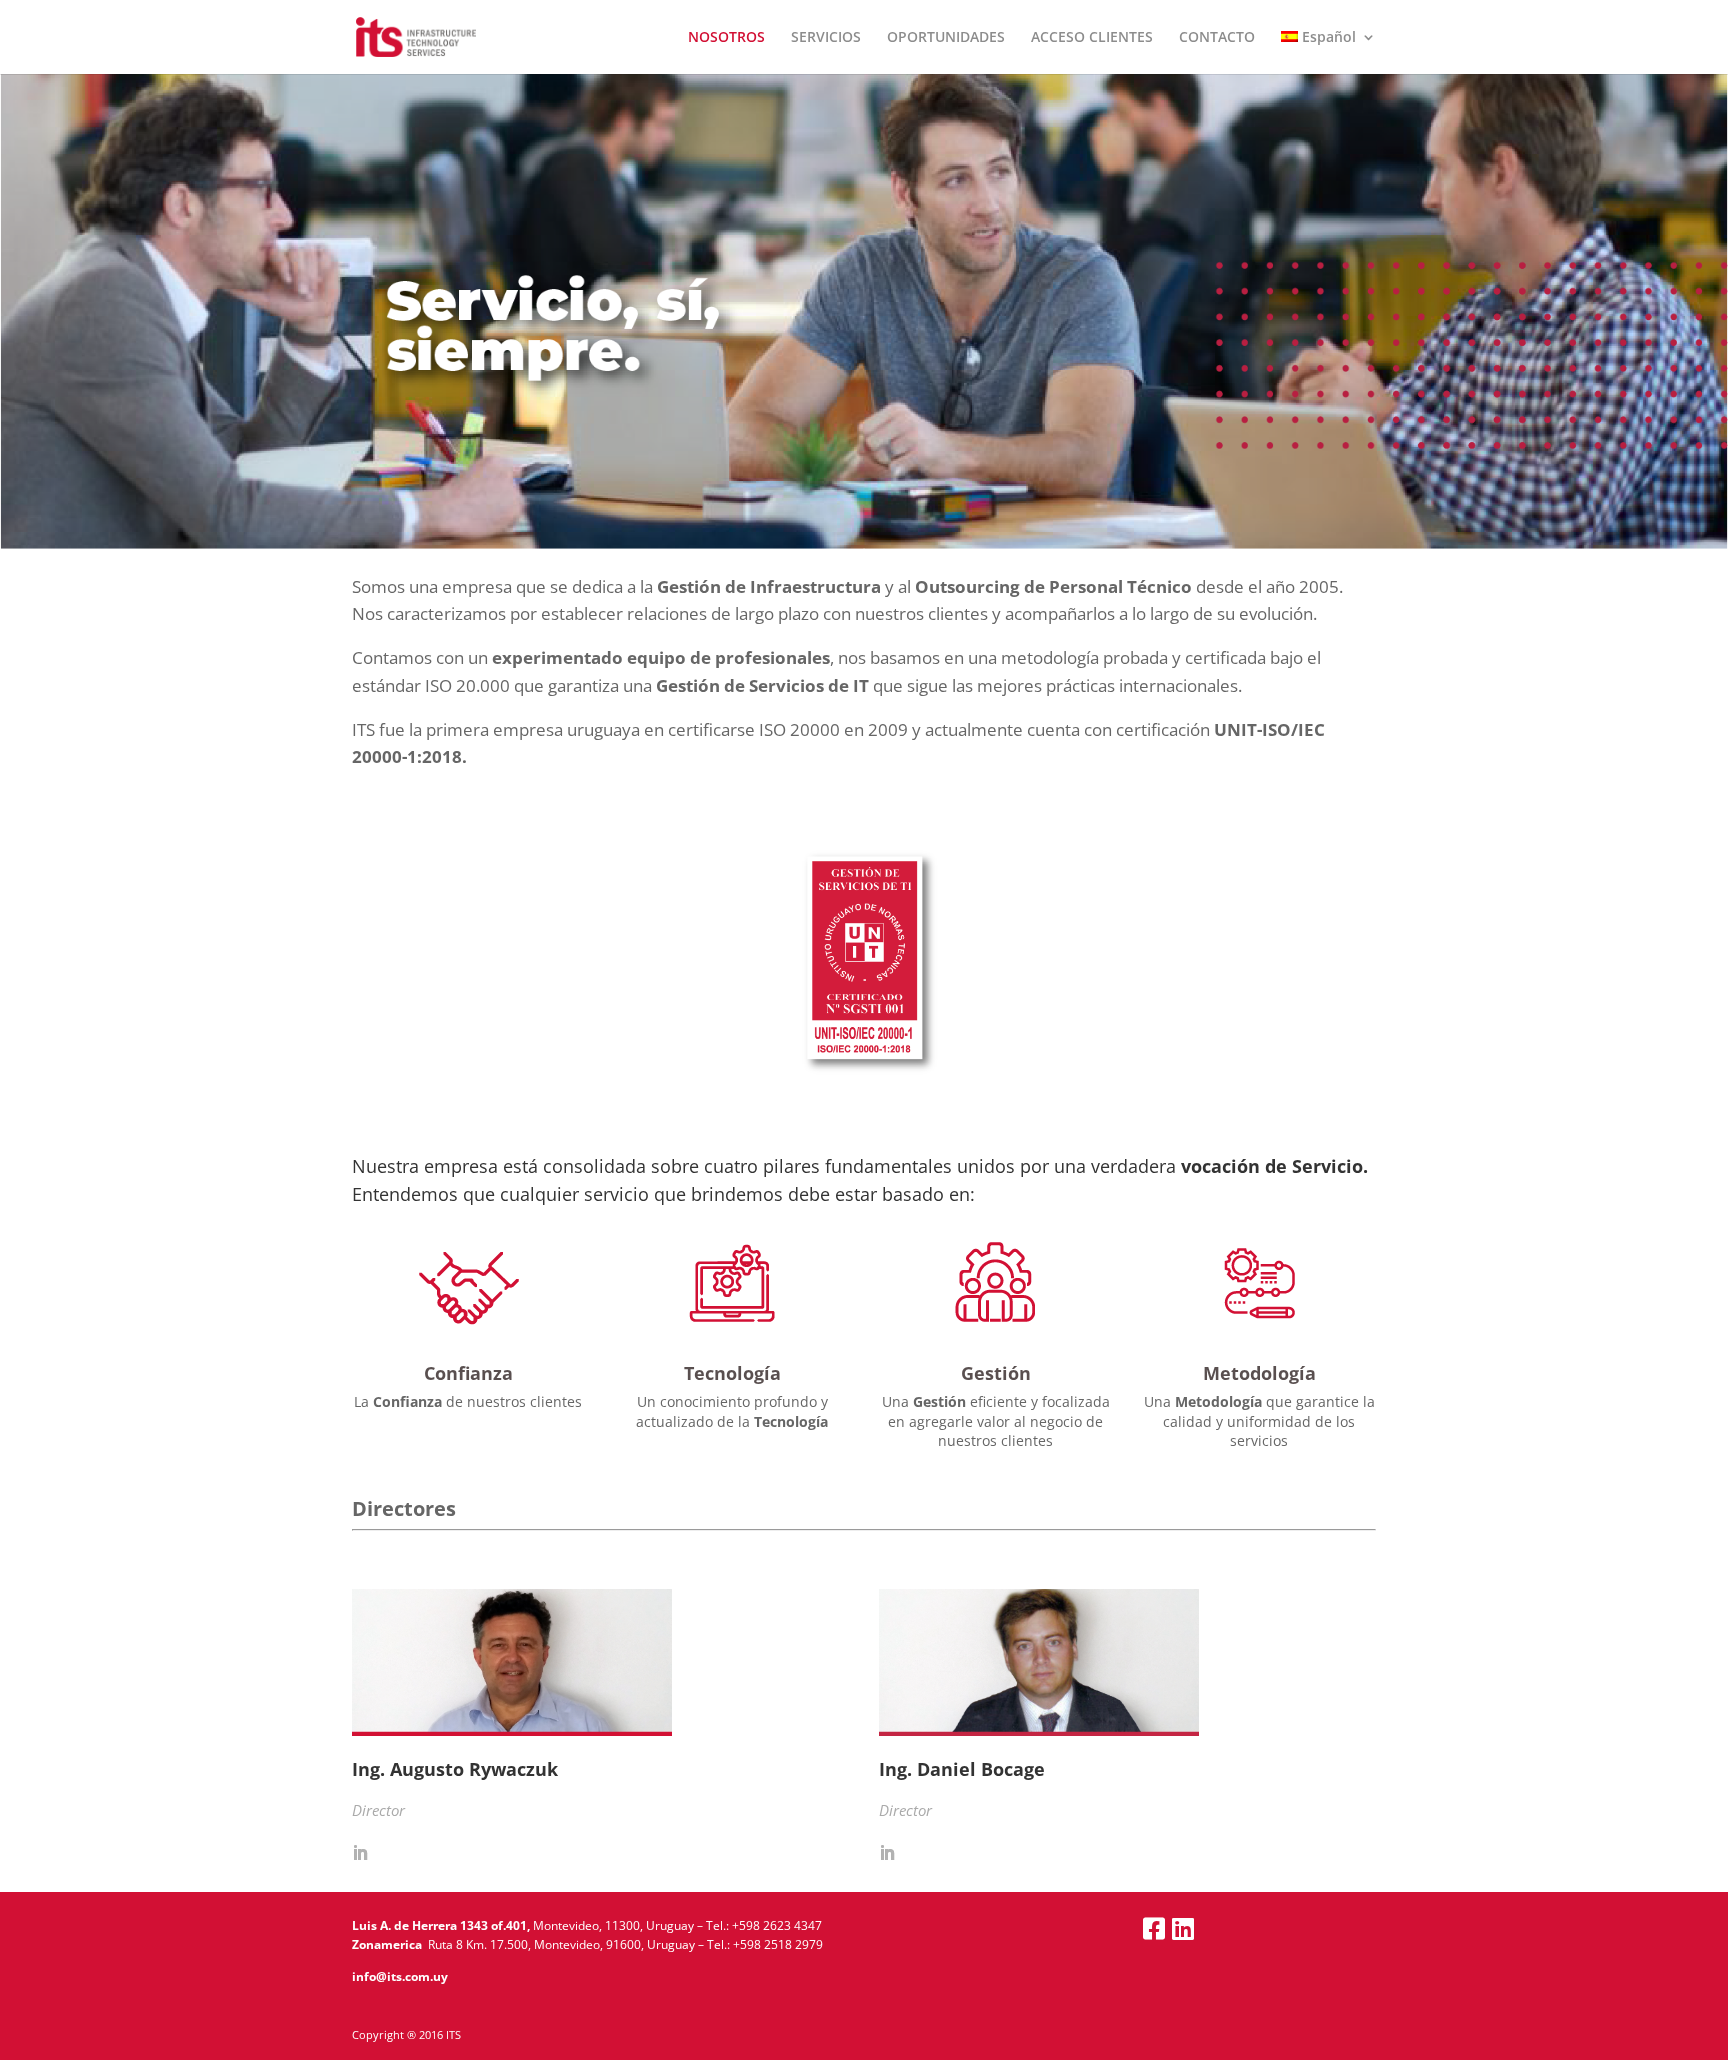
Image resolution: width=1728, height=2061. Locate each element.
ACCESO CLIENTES (1092, 38)
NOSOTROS (726, 38)
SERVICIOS (826, 38)
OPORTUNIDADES (946, 38)
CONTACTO (1217, 38)
